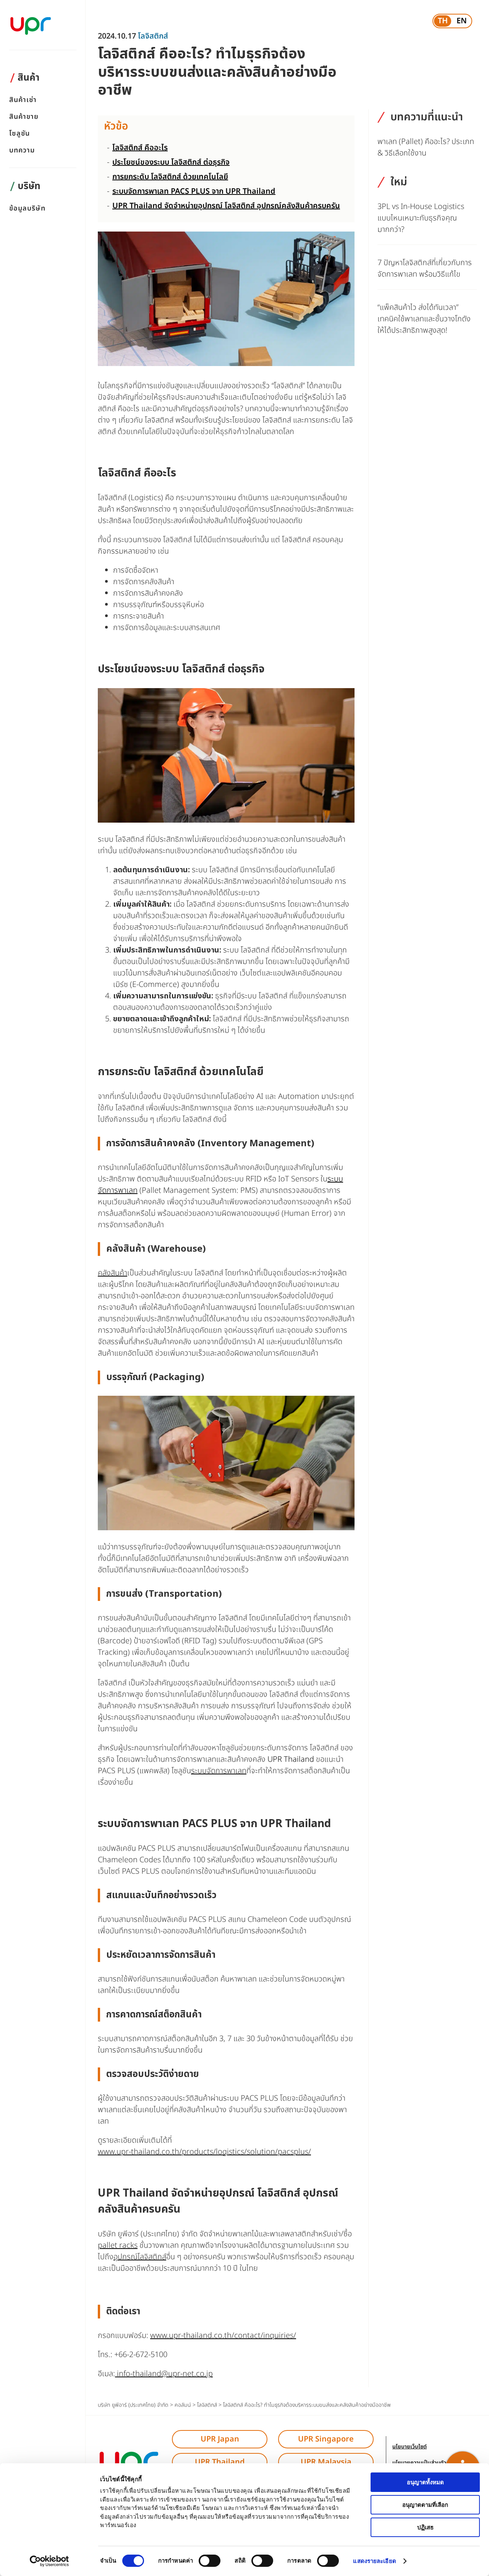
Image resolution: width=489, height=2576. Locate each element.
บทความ (22, 151)
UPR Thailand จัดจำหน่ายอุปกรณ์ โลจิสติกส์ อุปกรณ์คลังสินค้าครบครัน (226, 206)
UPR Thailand (291, 1759)
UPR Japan (220, 2439)
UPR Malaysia (326, 2462)
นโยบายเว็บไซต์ (410, 2447)
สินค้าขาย (24, 117)
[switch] (210, 2561)
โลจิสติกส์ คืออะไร (140, 148)
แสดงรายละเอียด (374, 2561)
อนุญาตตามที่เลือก (425, 2505)
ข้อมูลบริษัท (27, 209)
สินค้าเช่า (23, 100)
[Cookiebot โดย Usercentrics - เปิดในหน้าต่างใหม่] (49, 2561)
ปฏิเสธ (425, 2527)
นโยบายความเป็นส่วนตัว (419, 2463)
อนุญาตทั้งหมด (425, 2482)
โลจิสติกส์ (153, 36)
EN (462, 21)
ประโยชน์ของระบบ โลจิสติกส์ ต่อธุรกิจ (171, 162)
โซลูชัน (19, 134)
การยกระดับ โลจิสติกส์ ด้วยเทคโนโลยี (170, 177)
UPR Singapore (326, 2439)
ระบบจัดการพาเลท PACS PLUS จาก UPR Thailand (194, 191)
